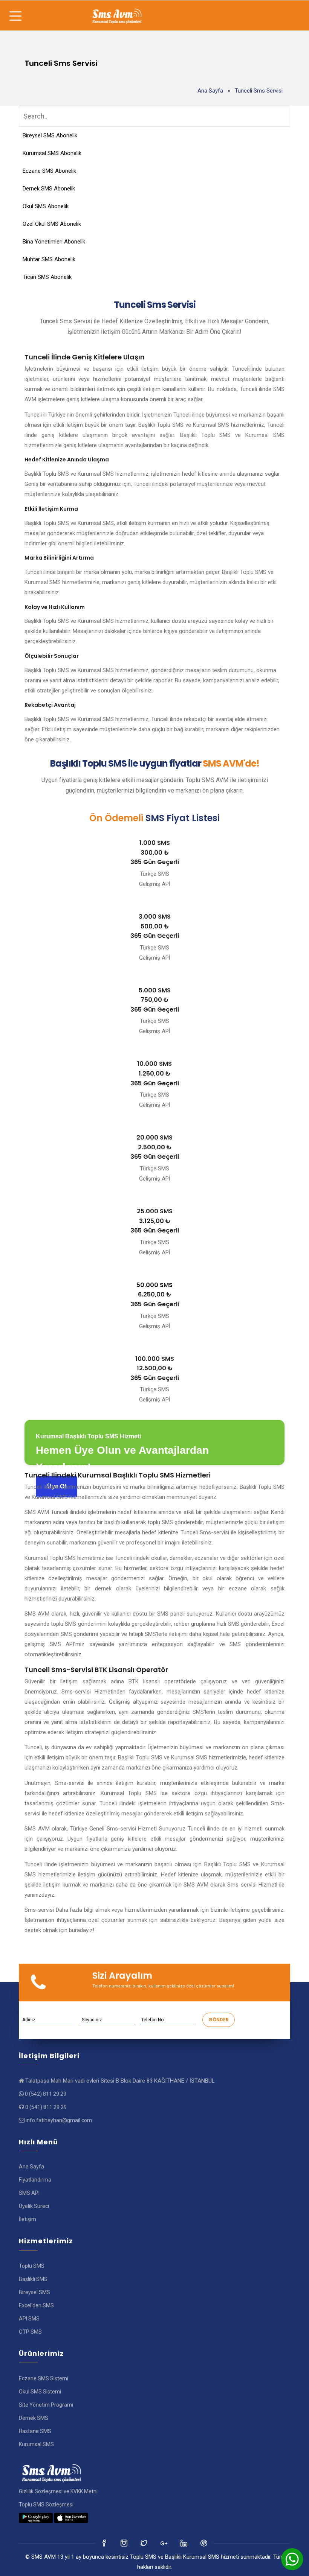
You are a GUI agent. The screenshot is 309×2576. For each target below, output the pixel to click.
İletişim (28, 2219)
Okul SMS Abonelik (46, 206)
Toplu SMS (32, 2266)
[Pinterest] (204, 2543)
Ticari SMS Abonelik (47, 277)
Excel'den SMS (36, 2305)
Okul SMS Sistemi (40, 2392)
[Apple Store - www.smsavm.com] (71, 2518)
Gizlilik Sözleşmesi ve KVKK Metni (58, 2491)
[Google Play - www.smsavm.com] (36, 2518)
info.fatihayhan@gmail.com (59, 2120)
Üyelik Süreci (34, 2206)
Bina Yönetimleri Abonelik (54, 242)
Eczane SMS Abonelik (49, 171)
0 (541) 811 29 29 (46, 2107)
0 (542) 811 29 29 (46, 2094)
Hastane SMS (35, 2431)
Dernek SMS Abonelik (49, 189)
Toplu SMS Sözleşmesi (46, 2504)
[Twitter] (125, 2543)
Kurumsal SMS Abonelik (52, 153)
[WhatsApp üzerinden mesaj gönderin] (292, 2559)
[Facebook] (105, 2543)
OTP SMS (30, 2332)
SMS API (29, 2193)
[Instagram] (145, 2543)
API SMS (29, 2319)
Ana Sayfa (210, 91)
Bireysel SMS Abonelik (50, 135)
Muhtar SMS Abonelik (49, 259)
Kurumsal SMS (36, 2444)
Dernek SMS (34, 2418)
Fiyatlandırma (35, 2180)
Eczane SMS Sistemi (44, 2378)
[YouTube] (184, 2543)
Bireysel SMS (34, 2292)
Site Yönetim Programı (46, 2405)
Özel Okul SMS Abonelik (52, 224)
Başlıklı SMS (33, 2279)
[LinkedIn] (164, 2543)
